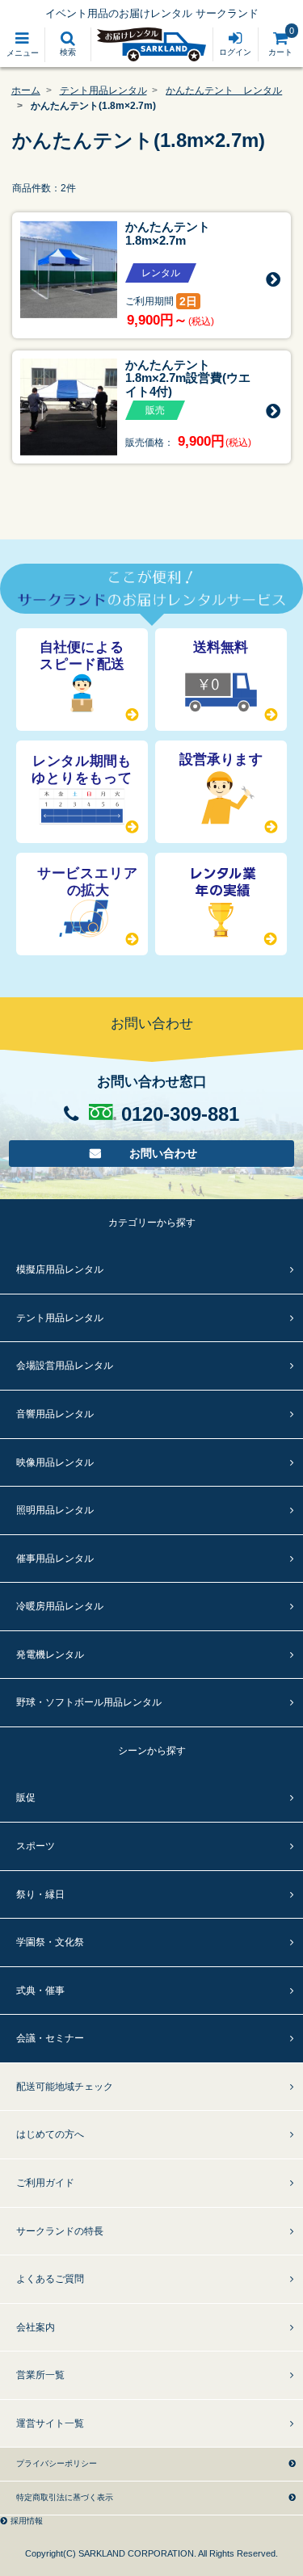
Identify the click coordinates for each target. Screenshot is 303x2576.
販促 (26, 1798)
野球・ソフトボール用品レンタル (89, 1702)
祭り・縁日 (40, 1894)
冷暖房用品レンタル (60, 1606)
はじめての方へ (50, 2134)
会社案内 (36, 2327)
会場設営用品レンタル (65, 1366)
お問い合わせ (164, 1154)
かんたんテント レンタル (224, 90)
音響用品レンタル (55, 1414)
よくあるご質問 (50, 2279)
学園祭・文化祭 (50, 1942)
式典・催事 (40, 1991)
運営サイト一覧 (50, 2423)
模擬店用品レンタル (60, 1269)
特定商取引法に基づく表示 (65, 2497)
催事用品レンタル (55, 1559)
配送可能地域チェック (65, 2087)
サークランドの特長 (60, 2231)
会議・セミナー (50, 2038)
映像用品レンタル (55, 1462)
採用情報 (27, 2521)
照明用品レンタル (55, 1510)
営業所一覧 (40, 2375)
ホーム (26, 90)
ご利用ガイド (45, 2183)
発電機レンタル (50, 1655)
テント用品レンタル (103, 90)
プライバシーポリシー (57, 2463)
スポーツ (36, 1846)
